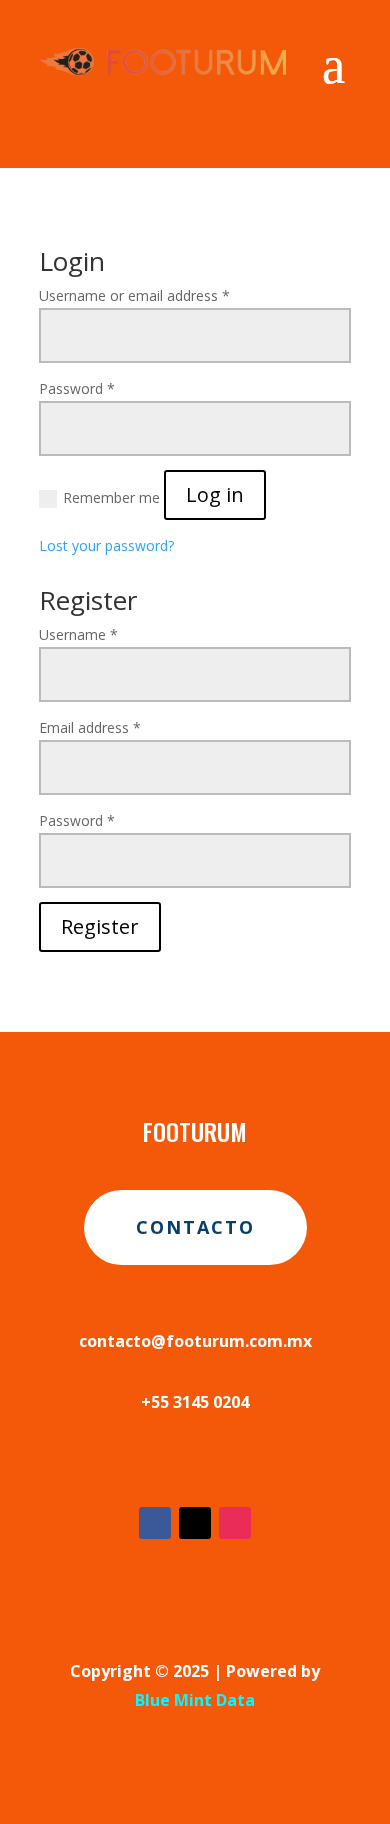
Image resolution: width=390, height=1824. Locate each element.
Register (100, 926)
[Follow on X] (195, 1523)
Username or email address (134, 295)
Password (77, 388)
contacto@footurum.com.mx (195, 1341)
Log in (215, 494)
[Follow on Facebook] (155, 1523)
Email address (90, 727)
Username (78, 634)
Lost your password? (106, 545)
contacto (195, 1227)
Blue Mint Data (195, 1700)
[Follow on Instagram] (235, 1523)
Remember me (111, 497)
